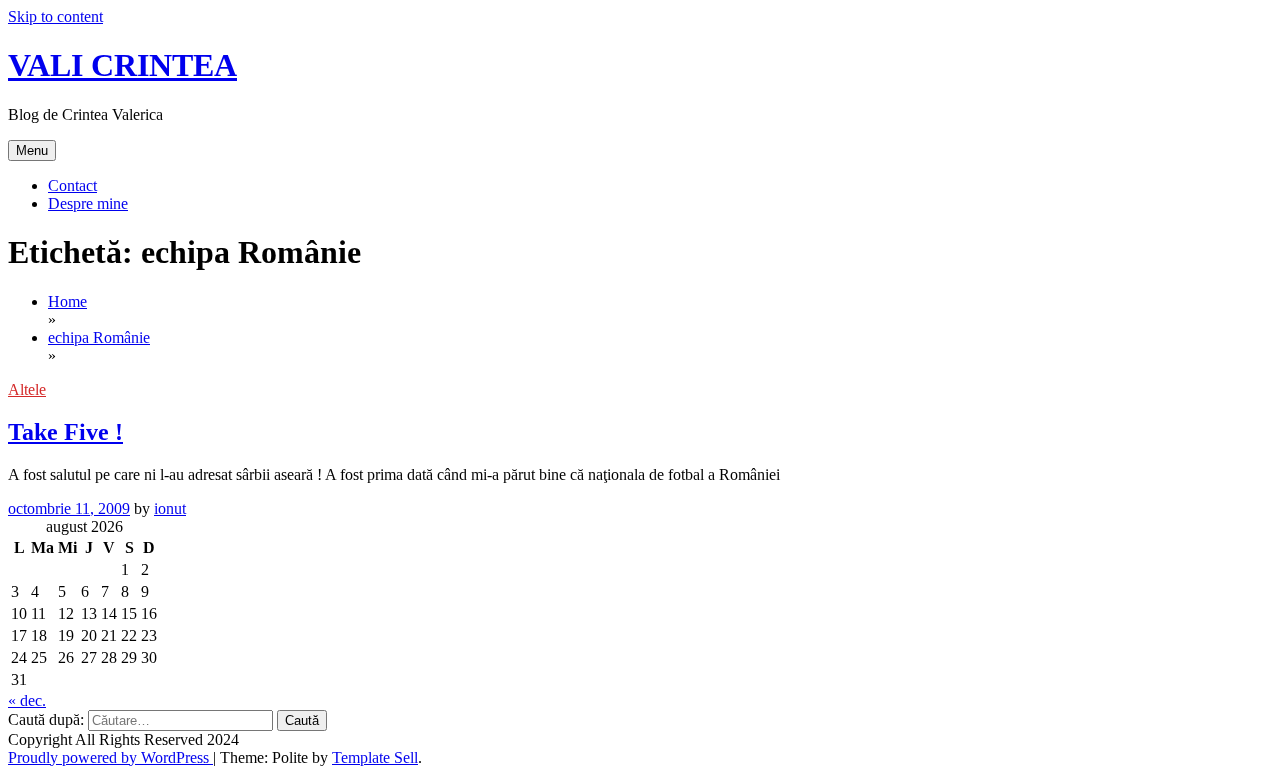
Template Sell (375, 757)
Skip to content (55, 16)
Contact (72, 185)
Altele (27, 389)
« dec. (27, 700)
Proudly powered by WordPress (110, 757)
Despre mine (88, 203)
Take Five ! (65, 432)
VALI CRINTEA (122, 65)
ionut (170, 508)
